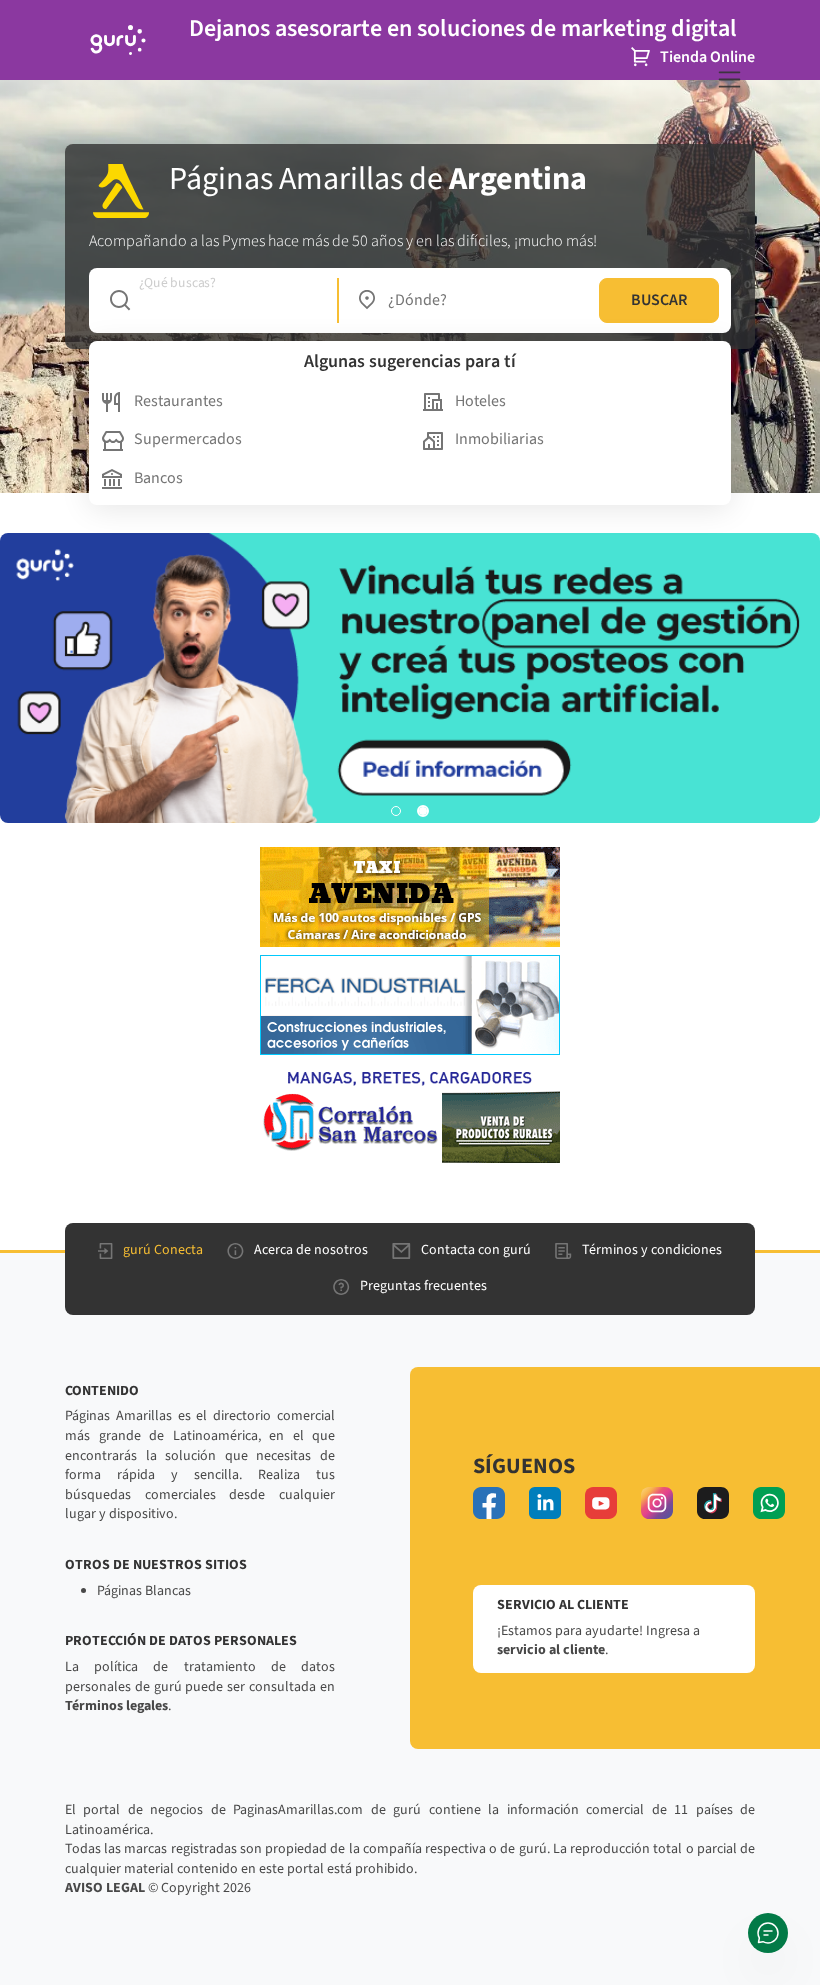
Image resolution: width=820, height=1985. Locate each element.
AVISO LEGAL (105, 1888)
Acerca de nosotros (311, 1250)
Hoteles (480, 401)
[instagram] (657, 1503)
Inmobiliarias (499, 439)
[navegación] (729, 79)
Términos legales (116, 1706)
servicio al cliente (551, 1650)
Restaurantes (178, 401)
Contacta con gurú (476, 1250)
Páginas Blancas (144, 1591)
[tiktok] (713, 1503)
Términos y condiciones (652, 1250)
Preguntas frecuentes (423, 1286)
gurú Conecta (163, 1250)
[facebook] (489, 1503)
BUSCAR (659, 300)
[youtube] (601, 1503)
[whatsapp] (769, 1503)
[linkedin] (545, 1503)
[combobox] (213, 300)
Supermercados (188, 439)
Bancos (158, 478)
